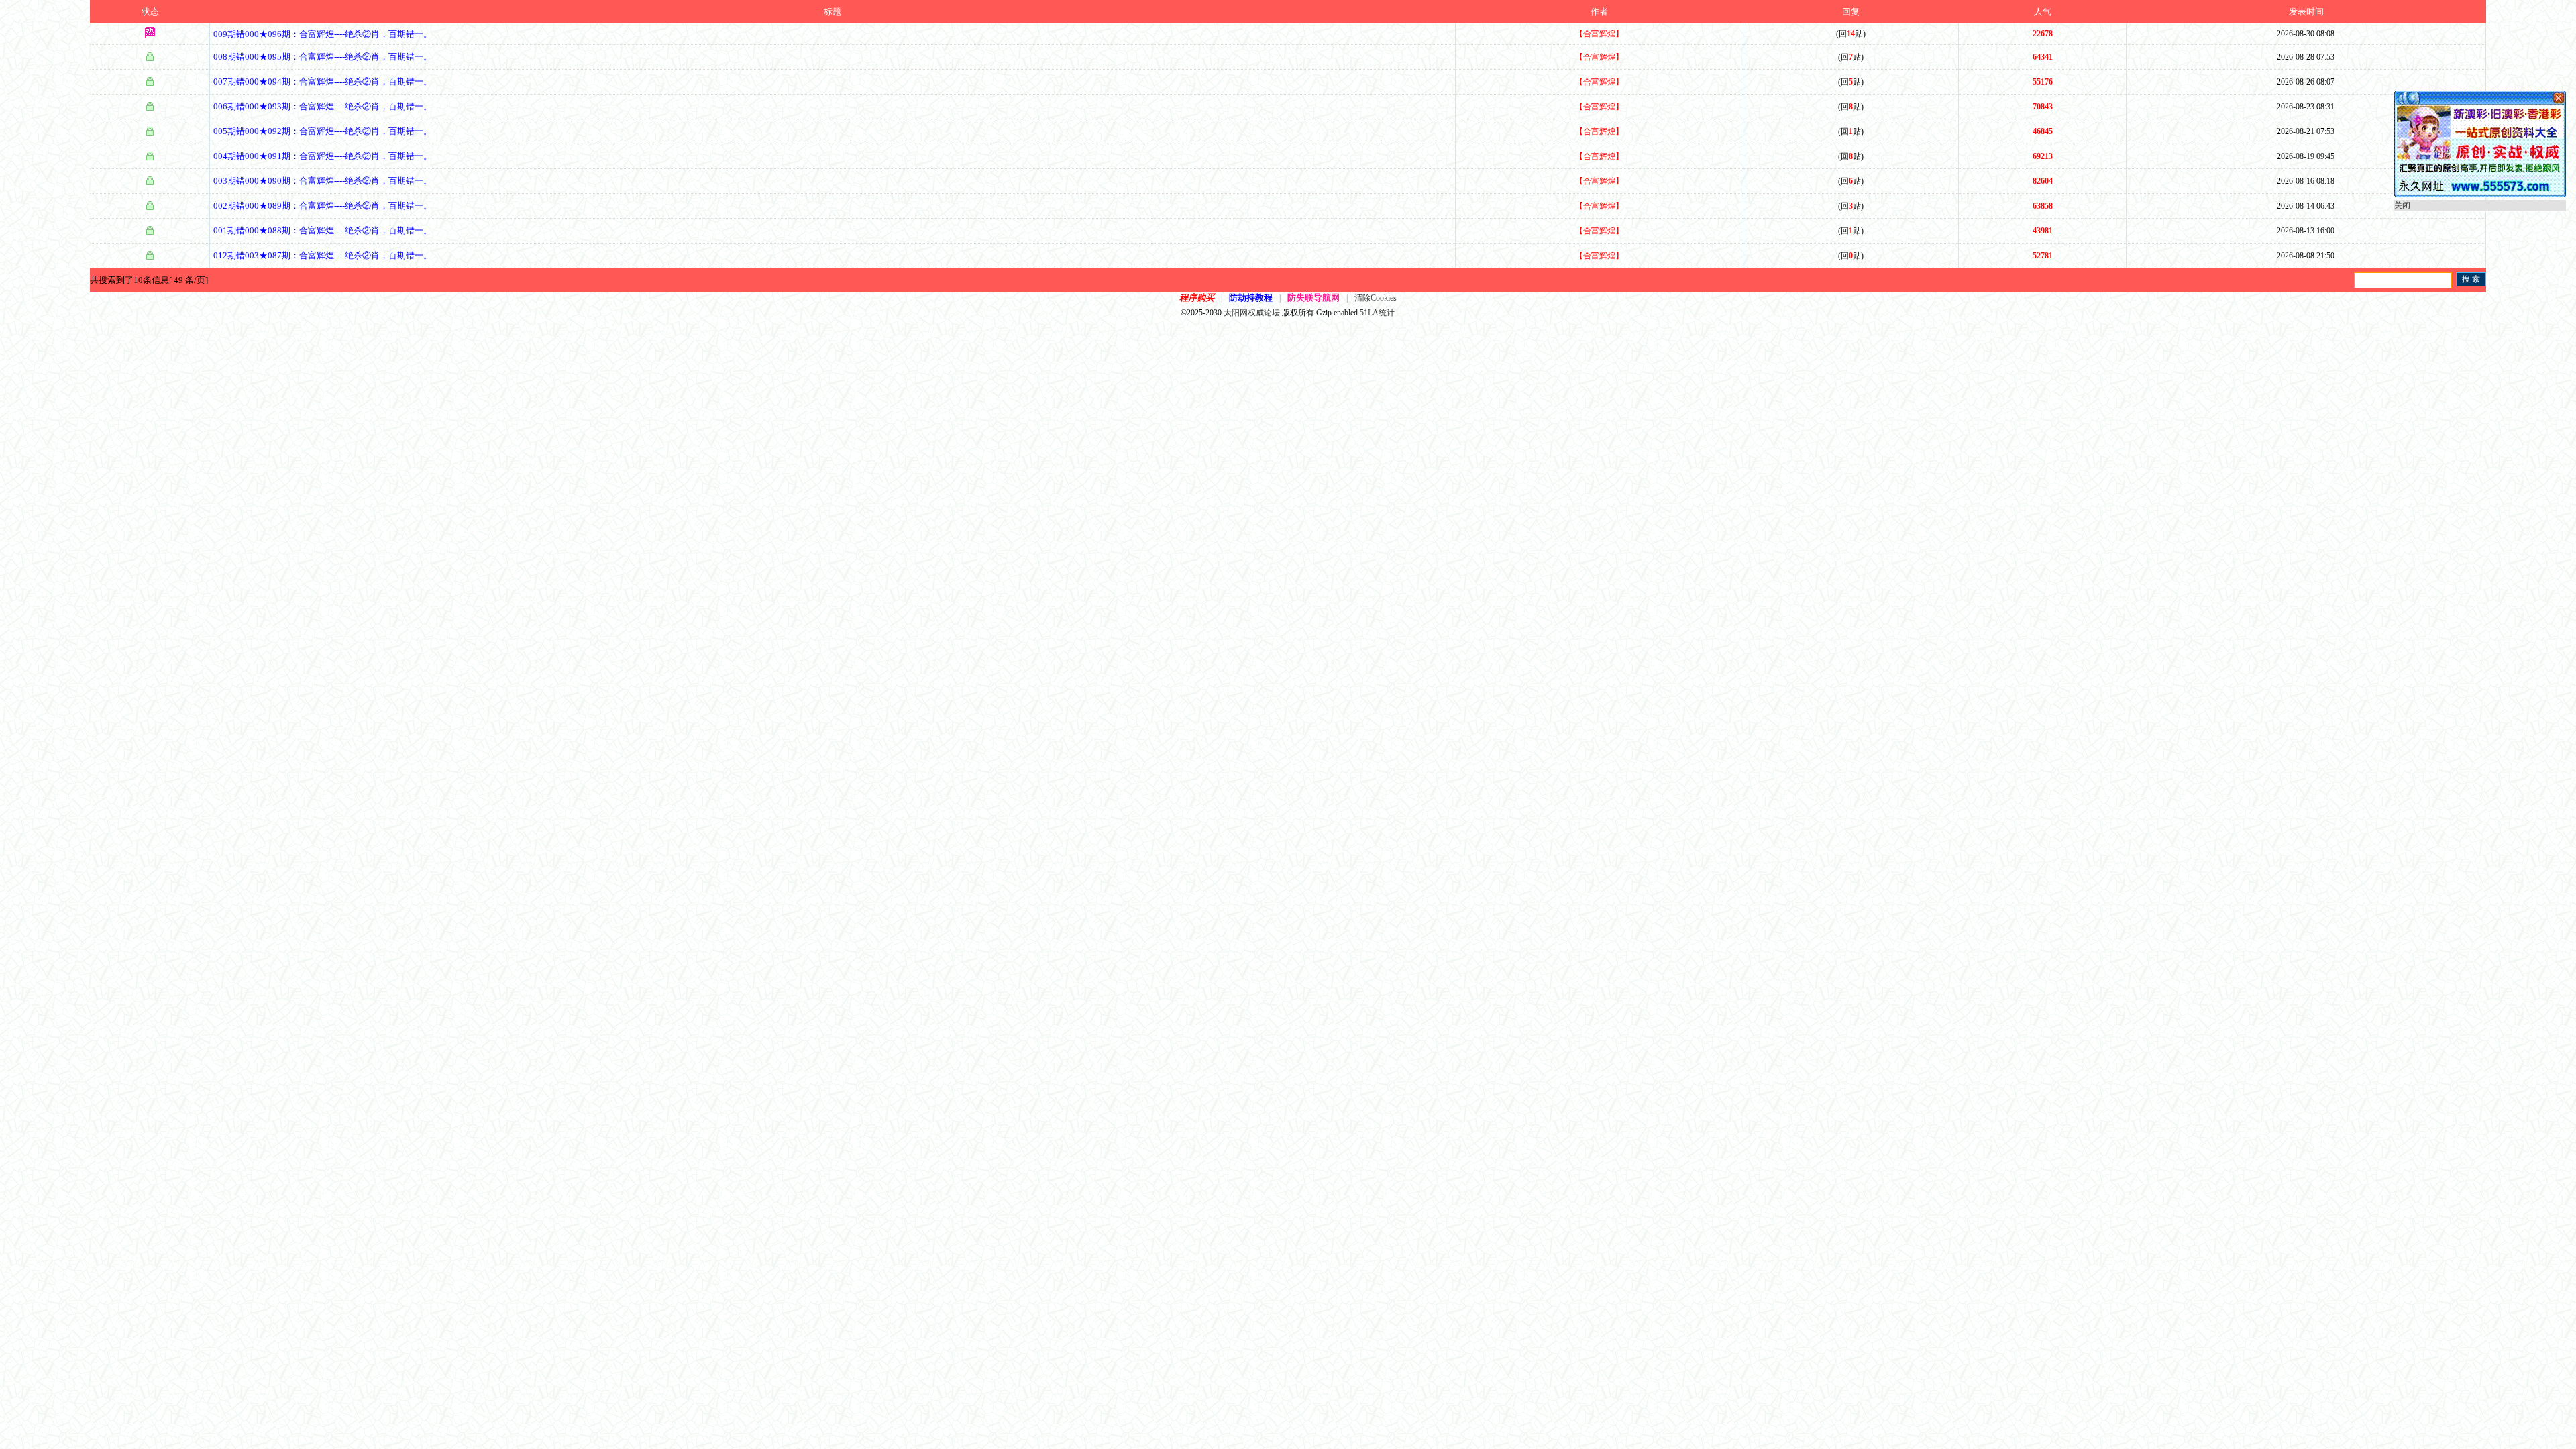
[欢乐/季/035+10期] (2480, 195)
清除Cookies (1376, 298)
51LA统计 (1377, 313)
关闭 (2402, 205)
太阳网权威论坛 (1252, 313)
